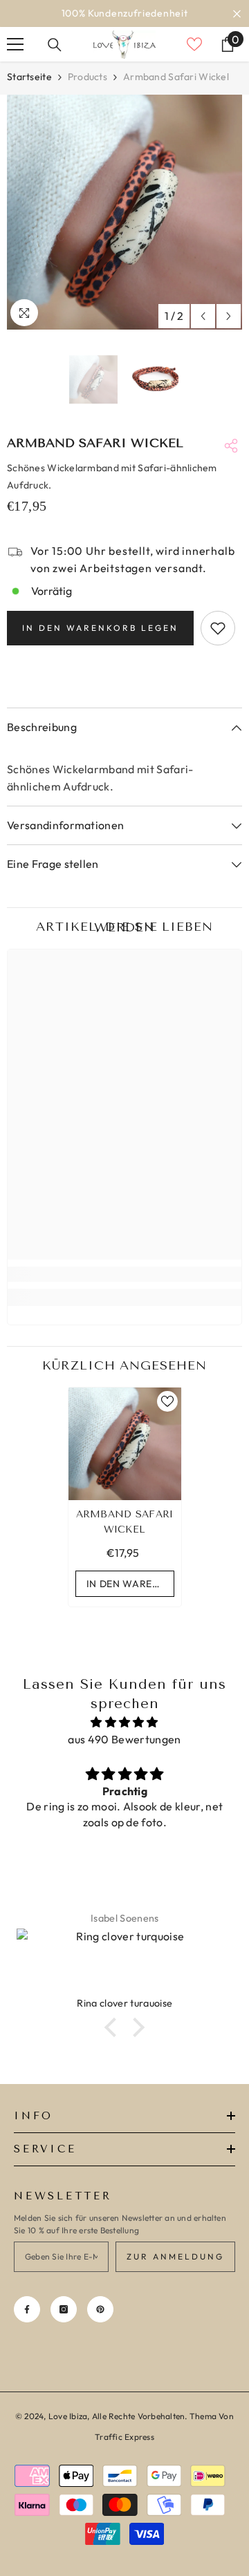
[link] (124, 1274)
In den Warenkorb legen (100, 628)
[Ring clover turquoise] (124, 1962)
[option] (124, 13)
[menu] (15, 44)
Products (87, 77)
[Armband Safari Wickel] (125, 1444)
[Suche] (55, 45)
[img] (124, 1722)
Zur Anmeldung (175, 2256)
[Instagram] (64, 2309)
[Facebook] (27, 2309)
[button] (203, 316)
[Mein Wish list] (194, 44)
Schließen (237, 13)
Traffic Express (124, 2437)
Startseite (29, 77)
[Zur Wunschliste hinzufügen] (218, 628)
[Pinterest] (100, 2309)
